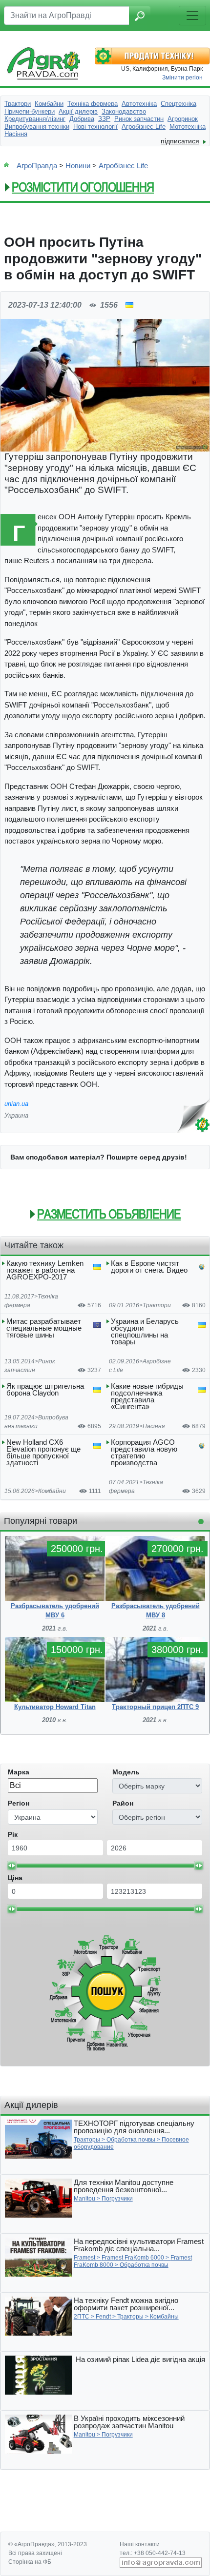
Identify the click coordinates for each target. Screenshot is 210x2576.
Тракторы (87, 2140)
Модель (126, 1772)
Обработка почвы (131, 2140)
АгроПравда (37, 166)
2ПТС (82, 2317)
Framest (84, 2258)
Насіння (154, 1426)
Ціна (15, 1878)
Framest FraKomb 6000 (133, 2258)
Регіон (19, 1803)
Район (123, 1803)
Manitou (84, 2199)
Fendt (103, 2317)
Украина (16, 1115)
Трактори (157, 1305)
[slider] (12, 1866)
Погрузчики (117, 2199)
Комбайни (52, 1491)
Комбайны (164, 2317)
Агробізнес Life (123, 166)
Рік (13, 1834)
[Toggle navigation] (192, 16)
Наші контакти (140, 2544)
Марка (19, 1772)
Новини (78, 166)
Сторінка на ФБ (30, 2562)
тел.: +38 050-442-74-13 (153, 2553)
